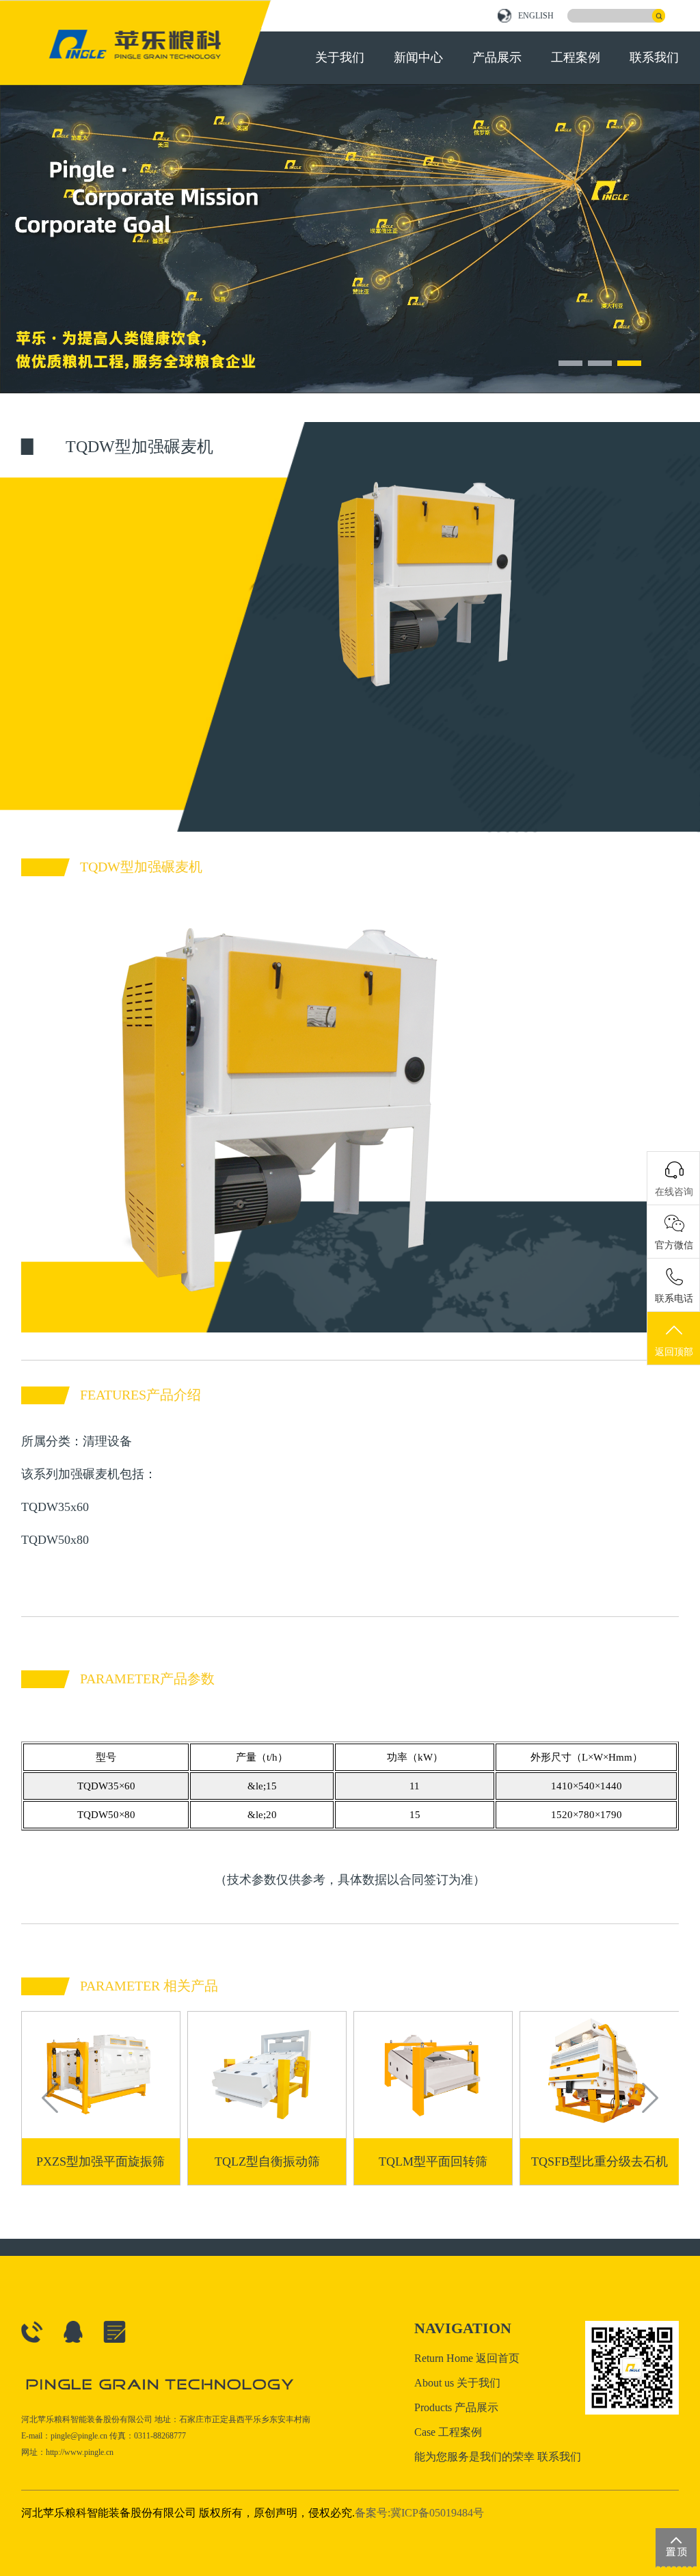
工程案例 (576, 57)
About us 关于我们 (457, 2383)
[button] (570, 363)
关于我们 (340, 57)
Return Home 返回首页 (467, 2358)
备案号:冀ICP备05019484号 (419, 2513)
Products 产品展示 (456, 2407)
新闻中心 (418, 57)
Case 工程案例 (448, 2432)
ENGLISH (536, 16)
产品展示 (497, 57)
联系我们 (654, 57)
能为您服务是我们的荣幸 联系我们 (498, 2457)
